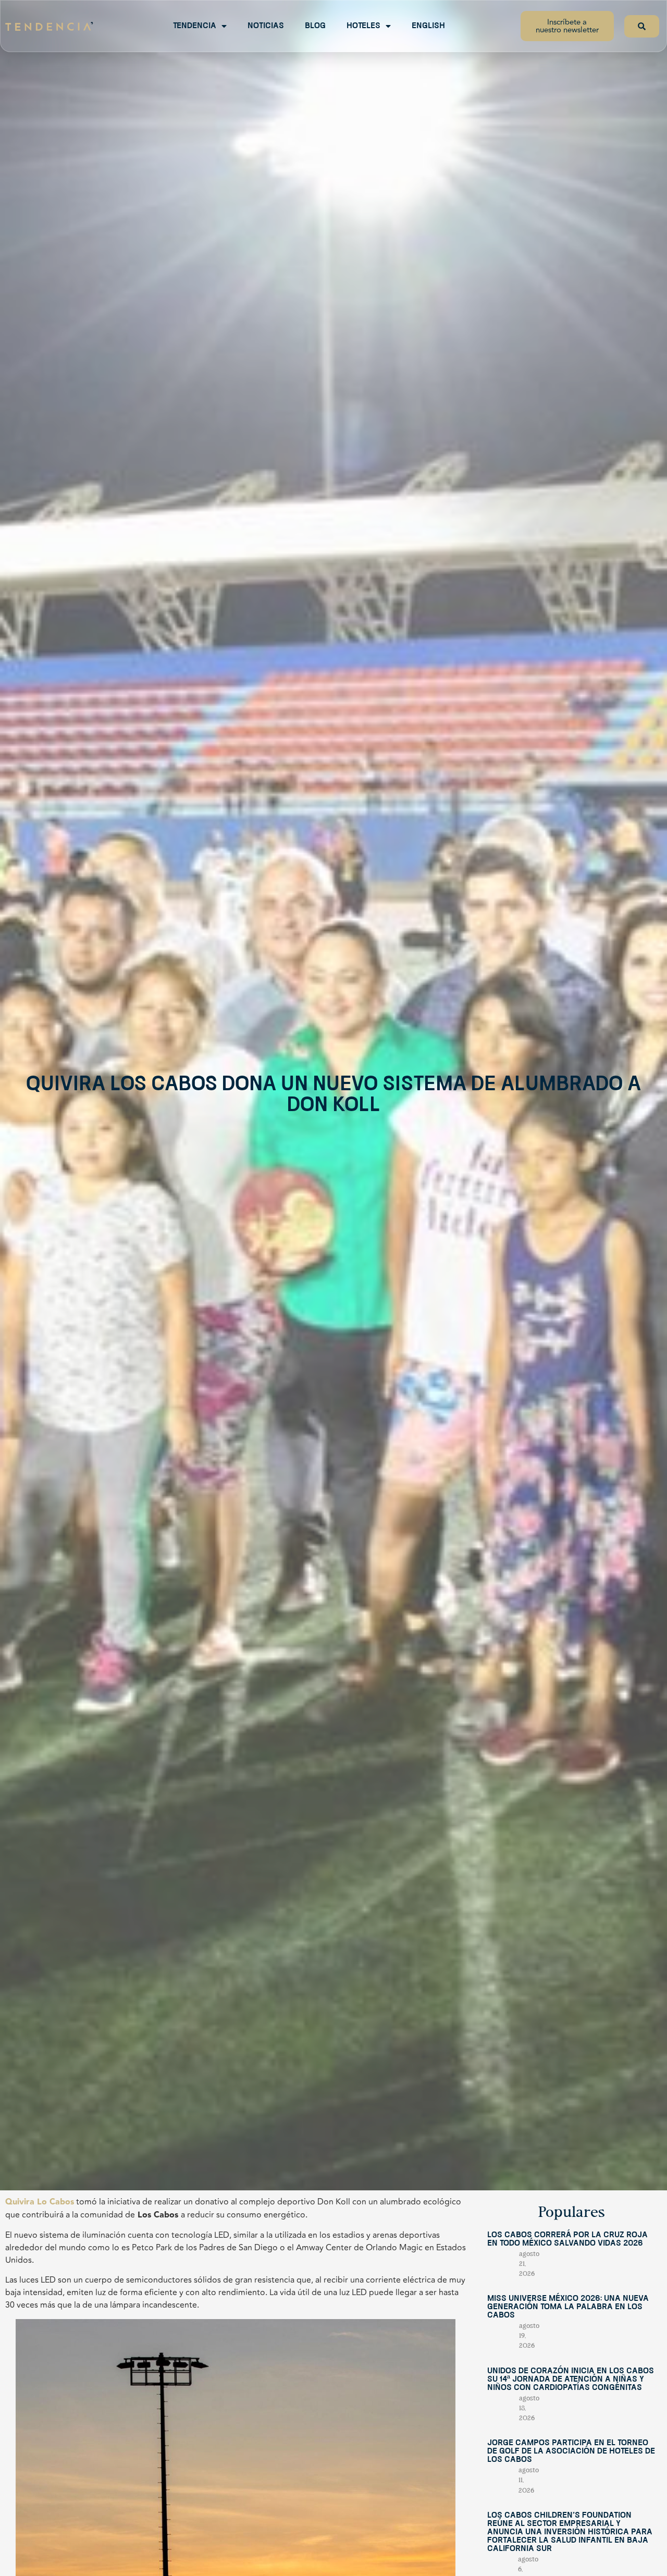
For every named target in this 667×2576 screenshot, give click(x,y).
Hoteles (363, 26)
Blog (315, 26)
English (428, 26)
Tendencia (195, 26)
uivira (23, 2202)
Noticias (266, 26)
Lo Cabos (55, 2202)
